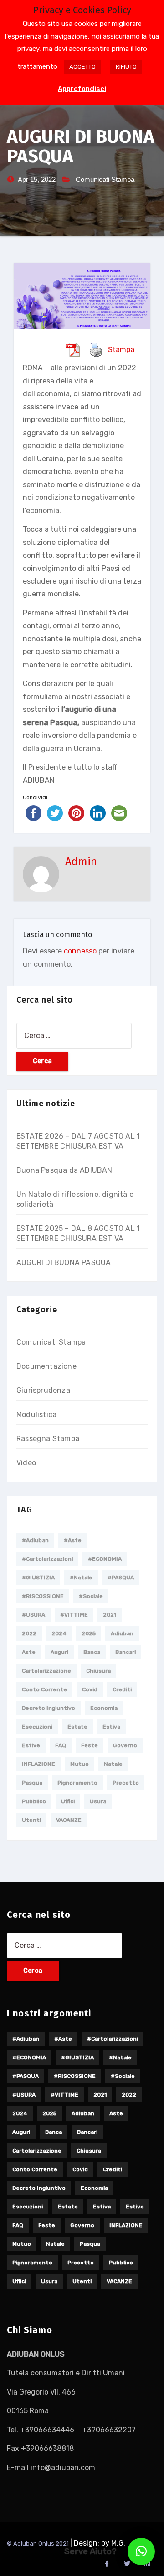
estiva (111, 1727)
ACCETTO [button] (82, 67)
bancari (126, 1652)
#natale (81, 1578)
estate (77, 1727)
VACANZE (69, 1820)
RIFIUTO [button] (126, 67)
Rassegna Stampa (48, 1439)
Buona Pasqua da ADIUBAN (64, 1170)
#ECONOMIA (105, 1559)
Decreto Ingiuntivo (49, 1708)
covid (90, 1689)
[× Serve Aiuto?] (141, 2551)
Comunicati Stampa (105, 179)
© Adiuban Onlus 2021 (38, 2543)
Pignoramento (77, 1783)
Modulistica (36, 1414)
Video (26, 1463)
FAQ (61, 1745)
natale (113, 1764)
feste (90, 1745)
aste (29, 1652)
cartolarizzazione (46, 1671)
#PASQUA (121, 1578)
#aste (73, 1540)
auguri (59, 1652)
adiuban (122, 1633)
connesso (80, 951)
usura (98, 1801)
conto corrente (44, 1689)
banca (92, 1652)
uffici (68, 1801)
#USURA (33, 1615)
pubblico (34, 1801)
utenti (31, 1820)
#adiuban (35, 1540)
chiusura (98, 1671)
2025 (89, 1633)
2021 (110, 1615)
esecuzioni (37, 1727)
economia (104, 1708)
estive (31, 1745)
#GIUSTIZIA (38, 1578)
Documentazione (46, 1366)
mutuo (79, 1764)
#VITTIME (74, 1615)
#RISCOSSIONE (43, 1596)
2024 (59, 1633)
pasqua (32, 1783)
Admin (81, 862)
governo (125, 1745)
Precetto (126, 1783)
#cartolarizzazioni (47, 1559)
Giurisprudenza (43, 1390)
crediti (122, 1689)
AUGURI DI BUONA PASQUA (64, 1263)
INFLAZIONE (38, 1764)
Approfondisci (82, 89)
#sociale (91, 1596)
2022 (29, 1633)
